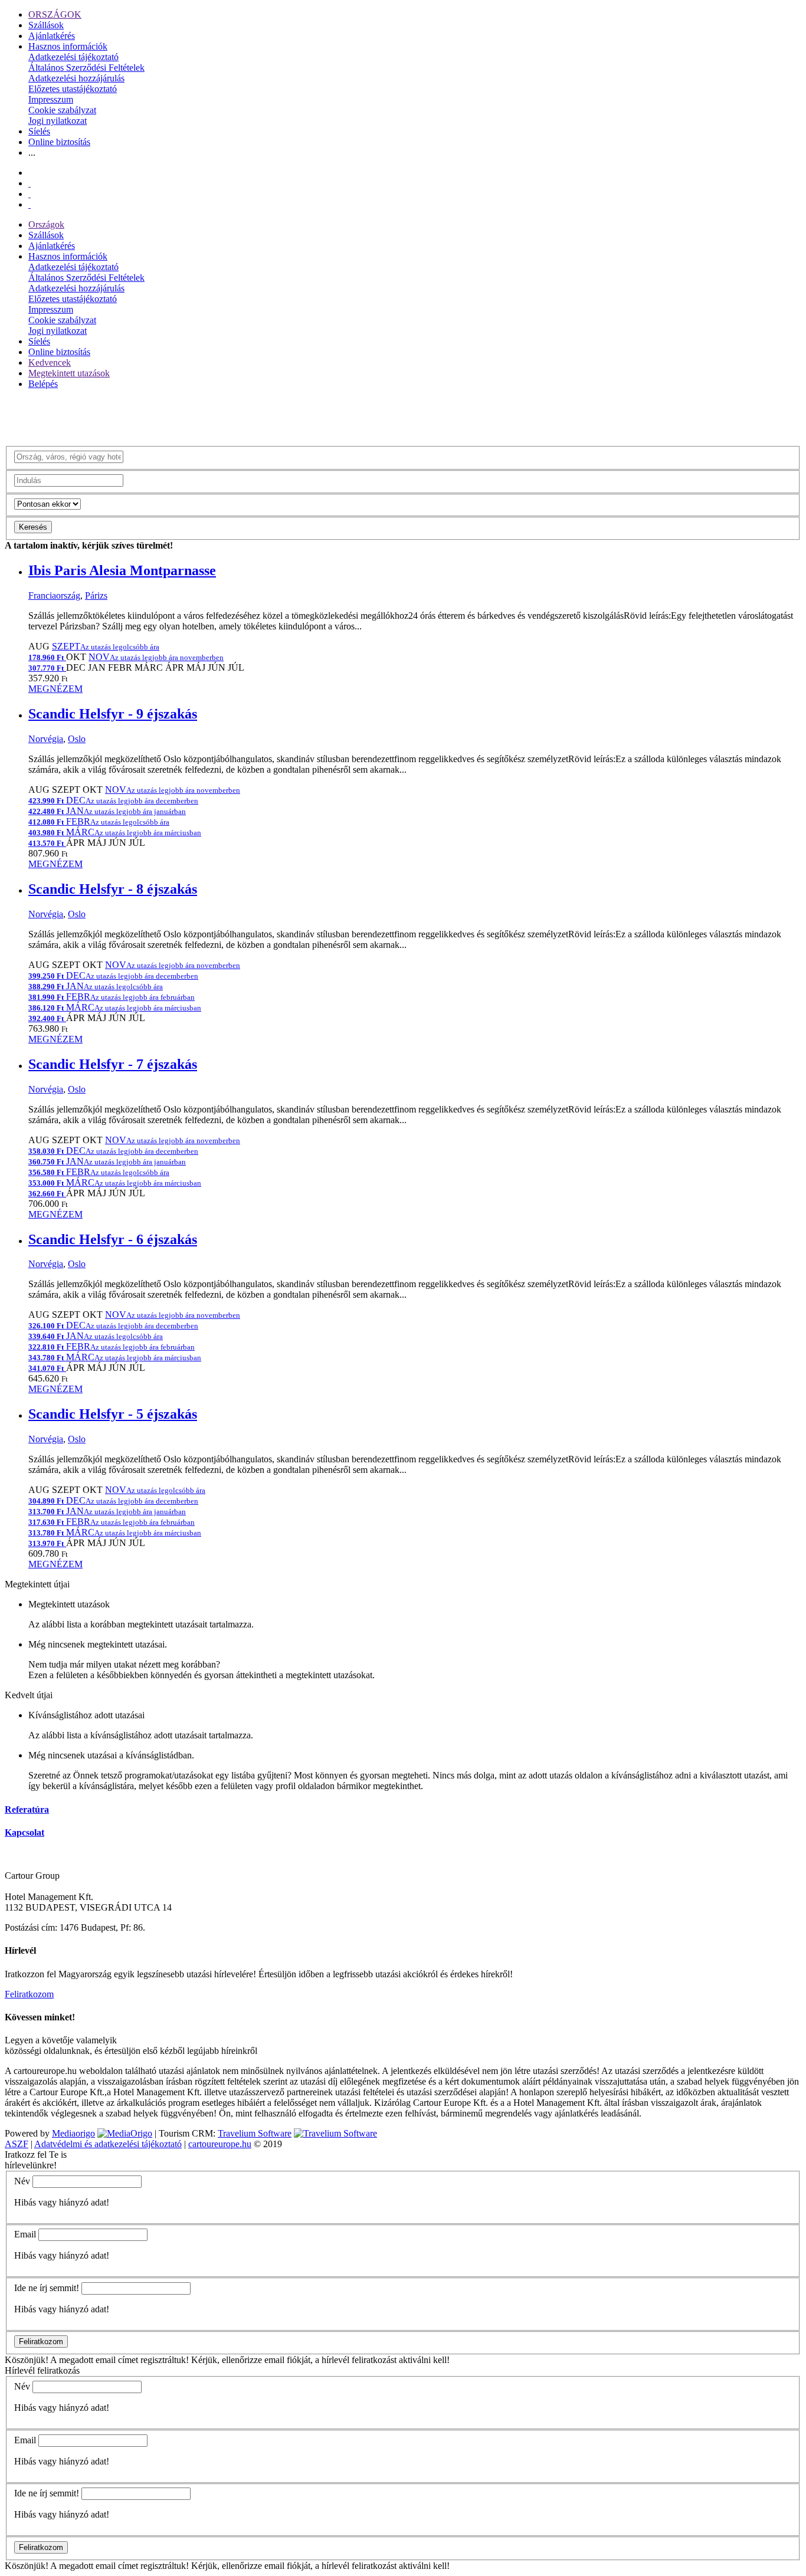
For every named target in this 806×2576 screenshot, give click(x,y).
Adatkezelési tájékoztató (73, 57)
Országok (46, 224)
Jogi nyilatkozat (58, 121)
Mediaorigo (73, 2133)
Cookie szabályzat (62, 110)
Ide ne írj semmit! (47, 2288)
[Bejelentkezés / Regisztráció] (30, 204)
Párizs (96, 595)
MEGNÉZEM (55, 689)
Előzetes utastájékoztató (73, 89)
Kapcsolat (24, 1832)
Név (22, 2181)
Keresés (33, 527)
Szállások (46, 25)
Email (25, 2234)
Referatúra (27, 1809)
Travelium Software (255, 2133)
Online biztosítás (59, 142)
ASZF (17, 2144)
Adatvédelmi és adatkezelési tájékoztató (108, 2144)
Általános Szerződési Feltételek (86, 68)
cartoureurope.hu (220, 2144)
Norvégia (46, 739)
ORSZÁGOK (55, 14)
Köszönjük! (27, 2360)
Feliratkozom (29, 1994)
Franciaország (54, 595)
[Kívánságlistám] (30, 183)
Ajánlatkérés (52, 36)
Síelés (39, 131)
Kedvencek (50, 362)
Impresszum (51, 99)
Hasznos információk (68, 46)
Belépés (43, 384)
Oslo (77, 739)
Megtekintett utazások (69, 373)
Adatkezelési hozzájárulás (76, 78)
